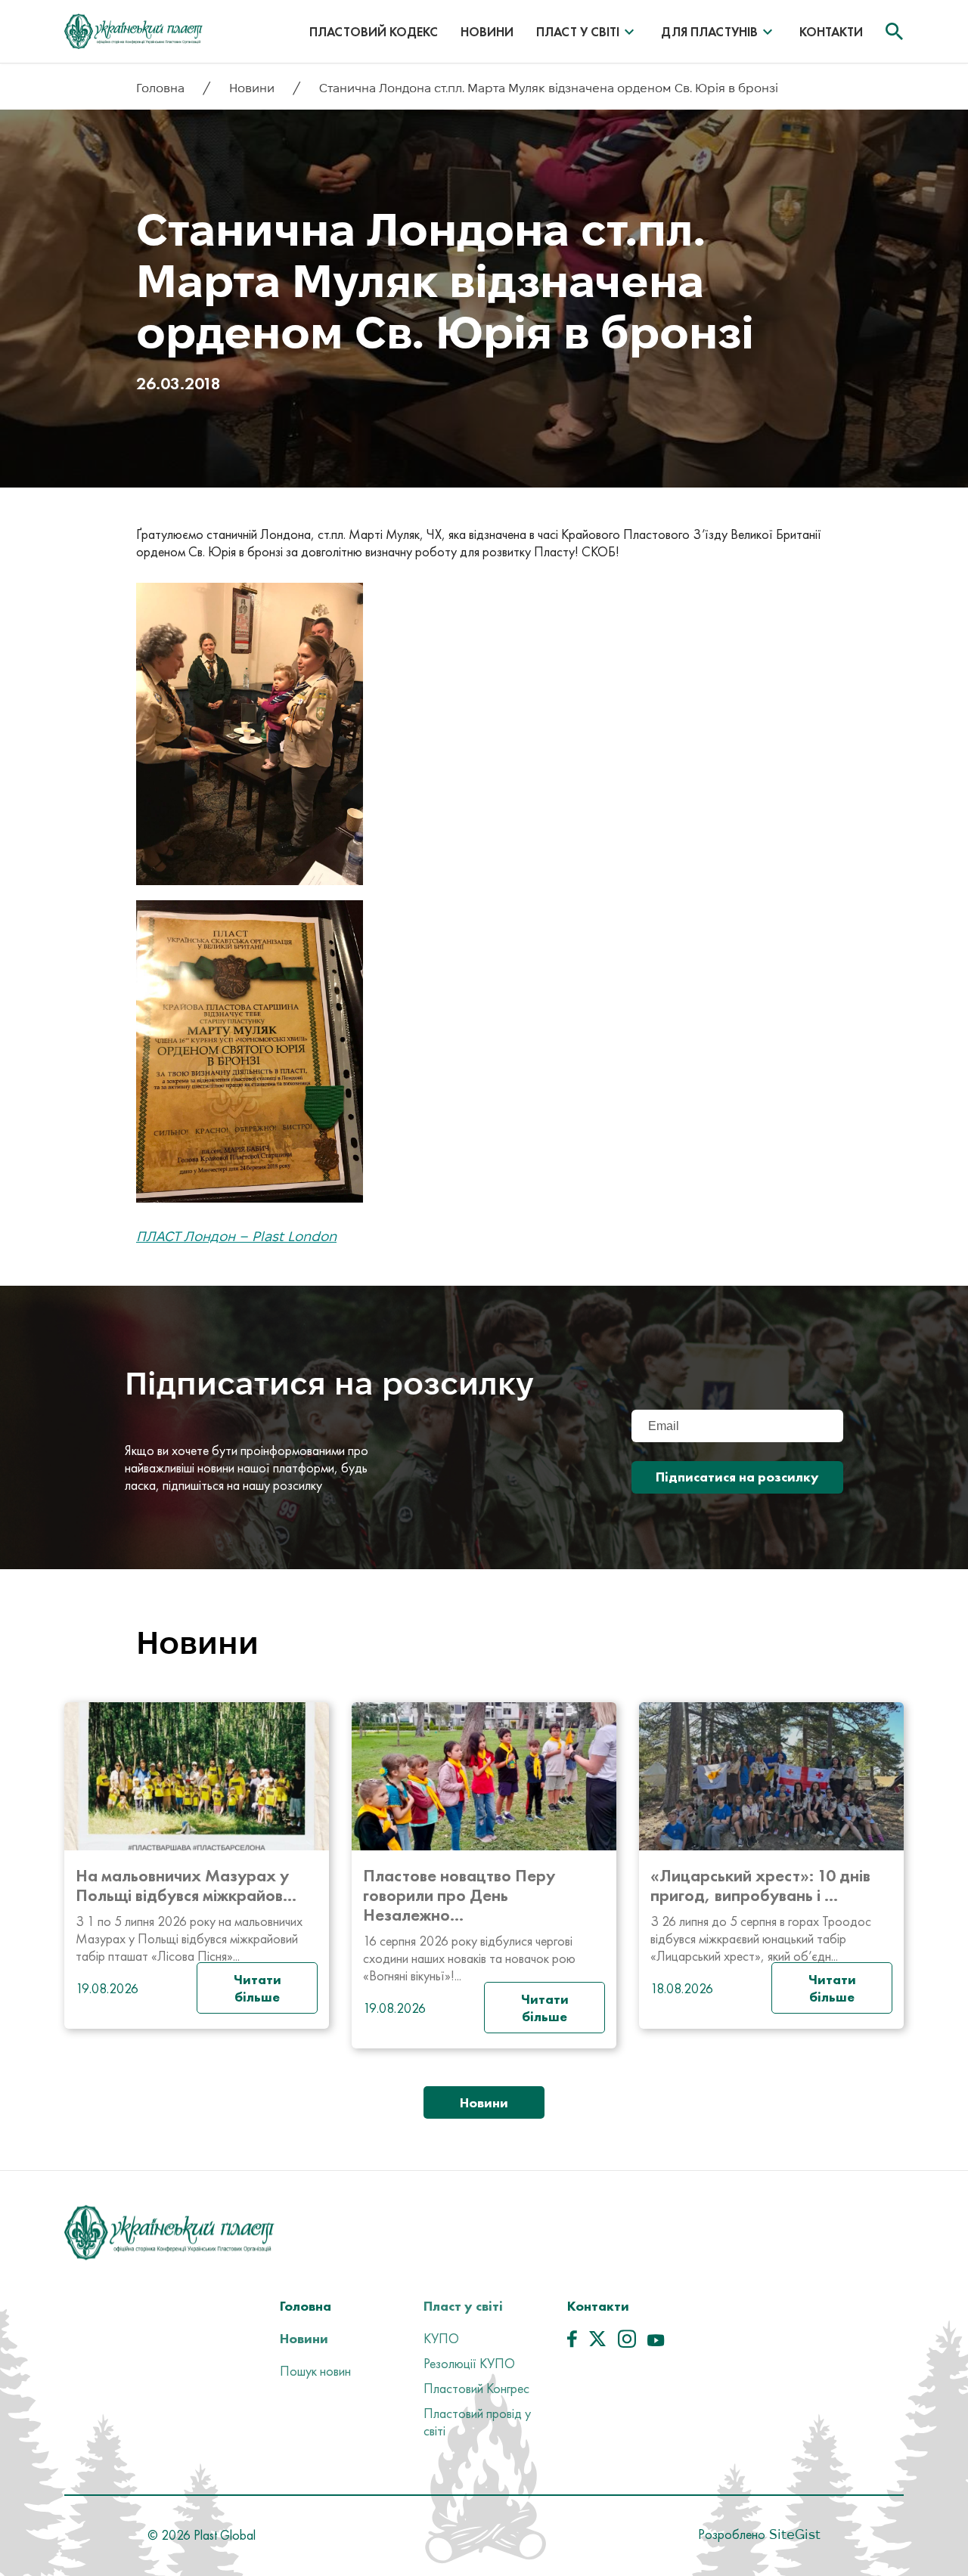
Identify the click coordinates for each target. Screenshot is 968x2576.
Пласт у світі (578, 32)
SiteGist (793, 2534)
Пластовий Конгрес (476, 2388)
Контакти (831, 32)
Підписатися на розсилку (737, 1477)
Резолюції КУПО (469, 2363)
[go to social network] (572, 2342)
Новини (487, 32)
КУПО (441, 2338)
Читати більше (258, 1988)
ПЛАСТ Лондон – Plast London (236, 1236)
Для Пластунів (709, 32)
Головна (162, 88)
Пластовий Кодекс (374, 32)
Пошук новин (315, 2371)
